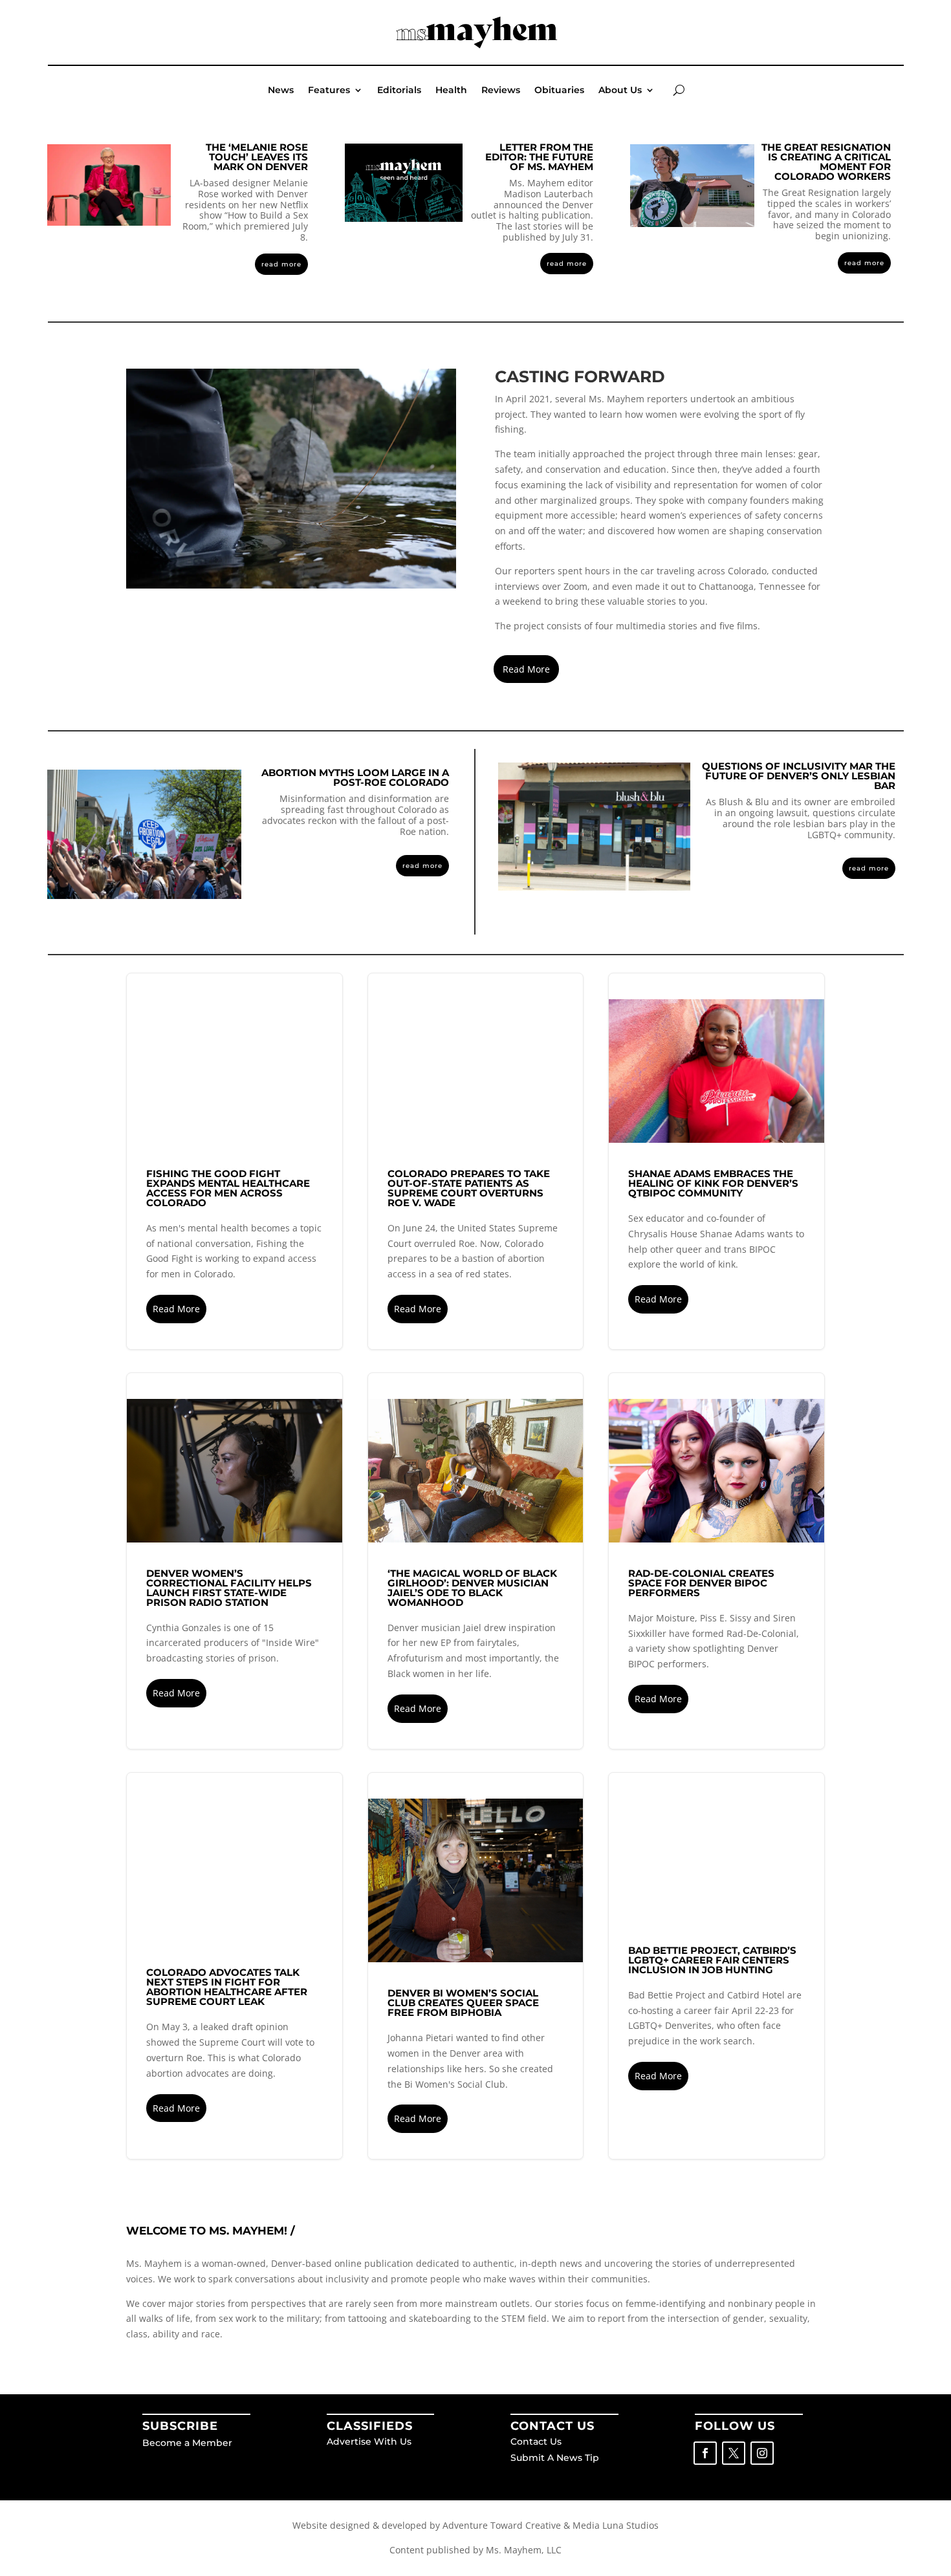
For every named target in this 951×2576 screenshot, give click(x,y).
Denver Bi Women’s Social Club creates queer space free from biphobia (476, 1966)
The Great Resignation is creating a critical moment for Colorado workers (826, 162)
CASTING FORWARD (580, 376)
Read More (526, 669)
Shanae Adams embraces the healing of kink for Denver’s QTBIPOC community (716, 1161)
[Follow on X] (734, 2453)
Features (329, 91)
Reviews (501, 91)
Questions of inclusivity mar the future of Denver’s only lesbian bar (799, 776)
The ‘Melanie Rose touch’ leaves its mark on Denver (257, 157)
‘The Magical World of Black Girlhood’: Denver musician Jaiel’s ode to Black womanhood (476, 1561)
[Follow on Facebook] (705, 2453)
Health (451, 91)
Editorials (399, 91)
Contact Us (536, 2441)
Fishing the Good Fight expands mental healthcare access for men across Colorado (235, 1161)
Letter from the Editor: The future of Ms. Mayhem (539, 157)
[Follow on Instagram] (762, 2453)
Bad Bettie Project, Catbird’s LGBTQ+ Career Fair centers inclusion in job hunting (716, 1966)
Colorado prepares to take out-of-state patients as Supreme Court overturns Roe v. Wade (476, 1161)
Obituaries (559, 91)
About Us (620, 91)
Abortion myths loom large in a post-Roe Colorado (355, 777)
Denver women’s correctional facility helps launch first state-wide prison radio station (235, 1561)
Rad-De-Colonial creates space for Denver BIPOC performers (716, 1561)
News (281, 91)
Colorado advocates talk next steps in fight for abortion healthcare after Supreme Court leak (235, 1966)
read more (281, 264)
